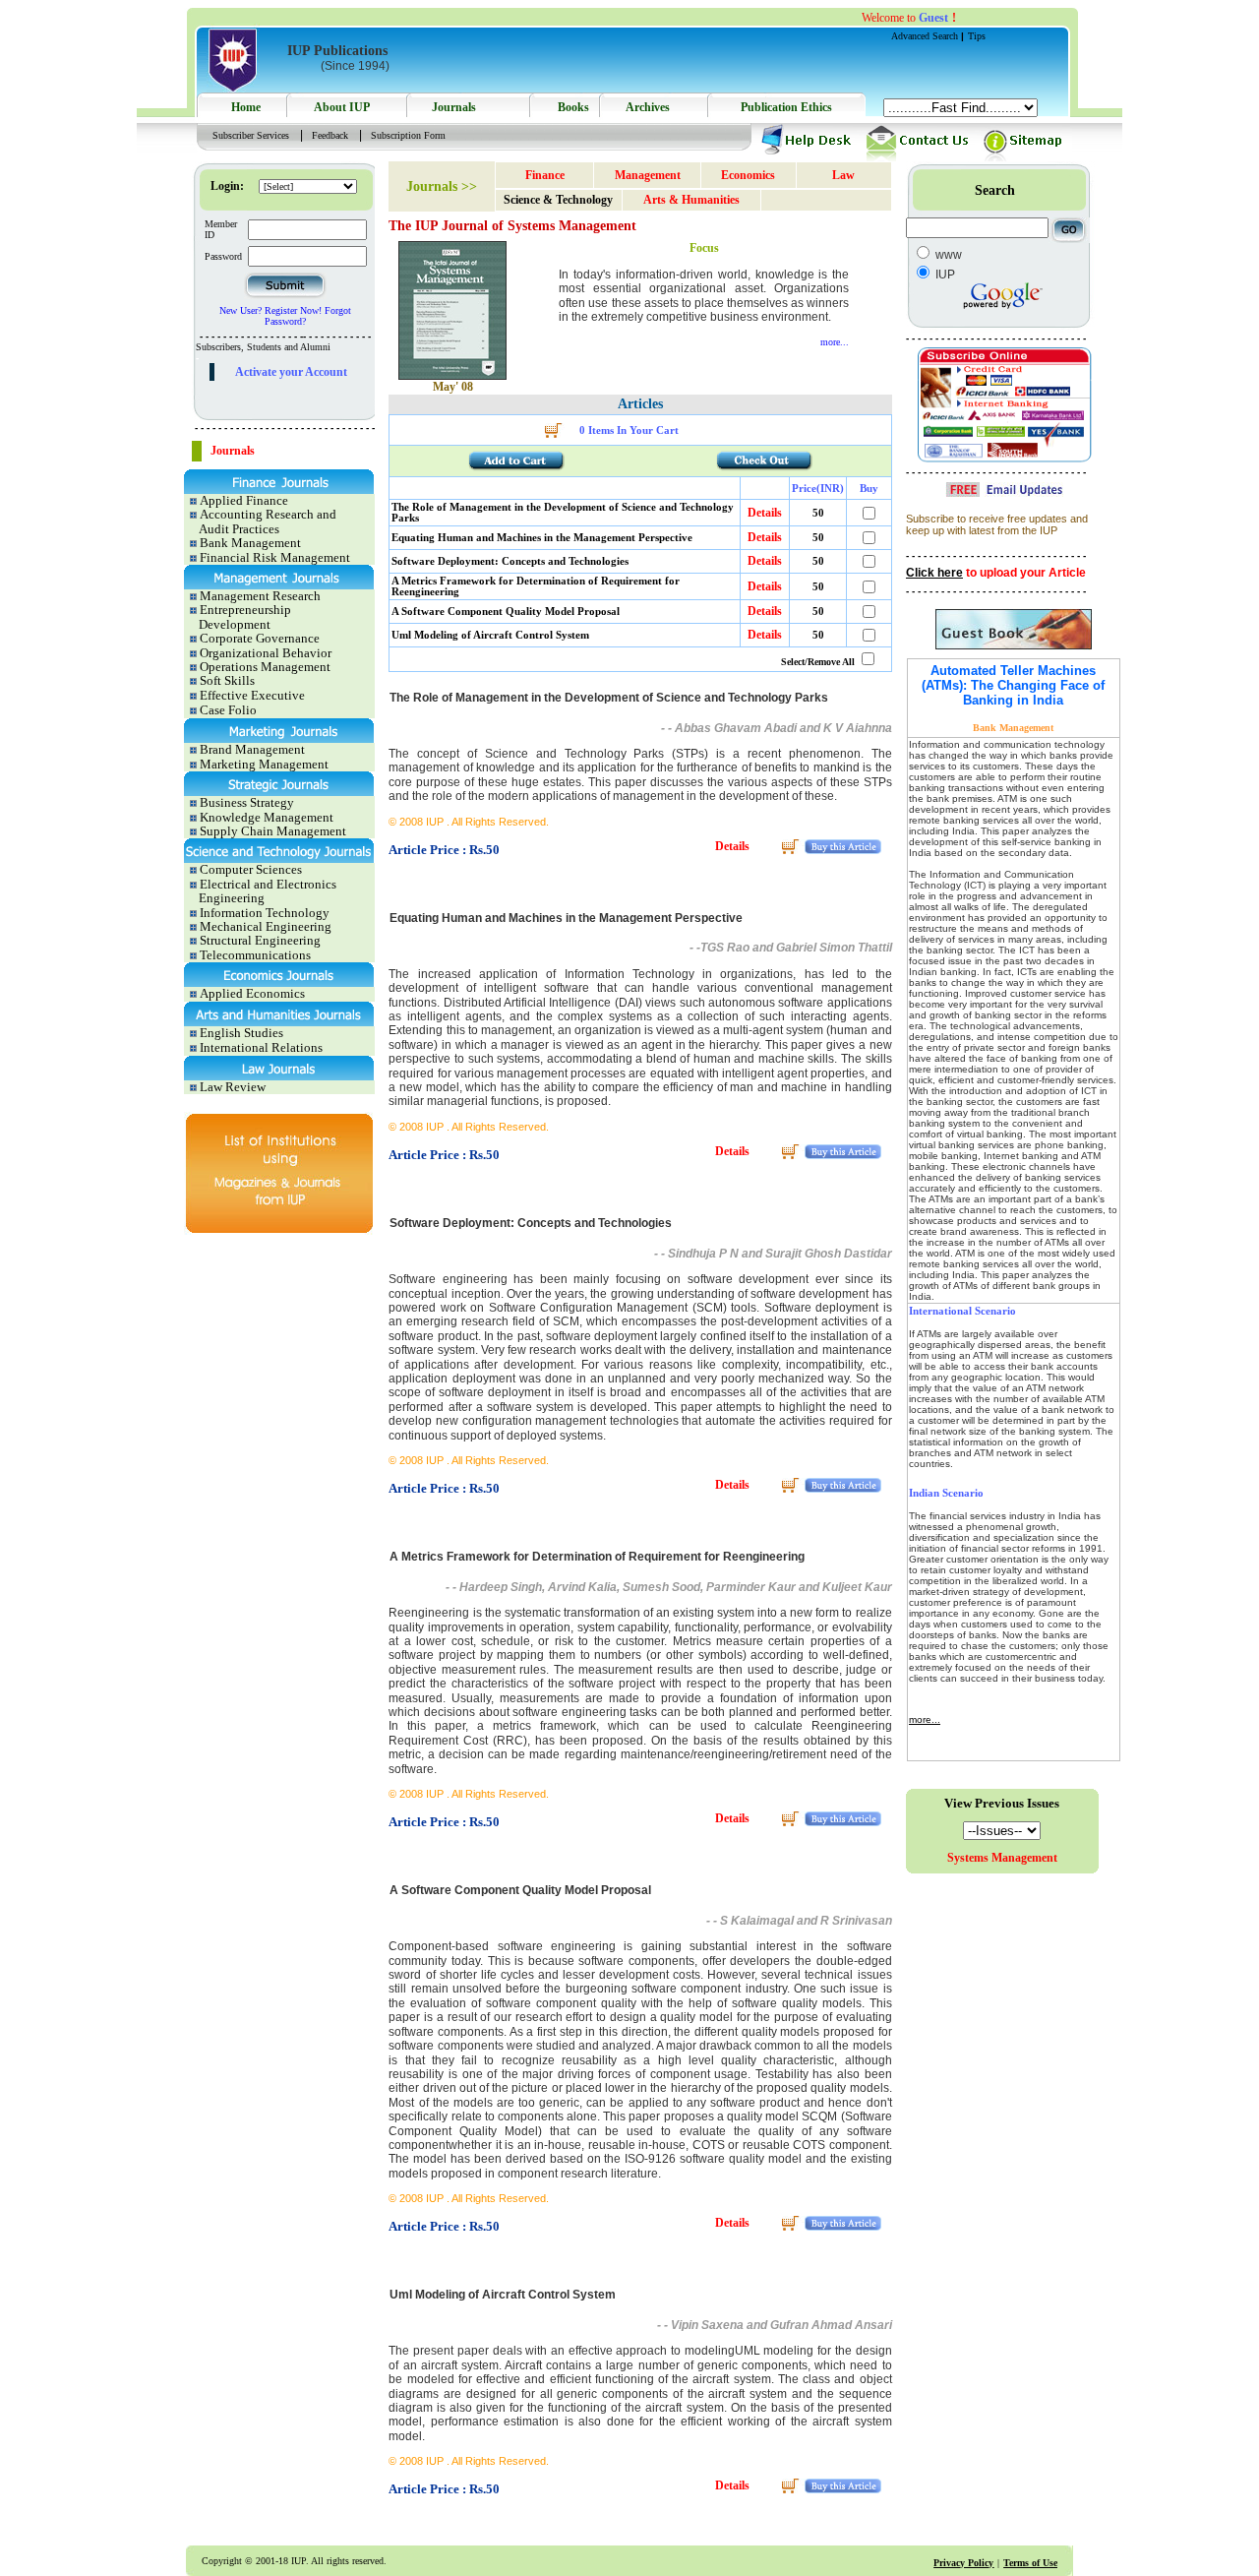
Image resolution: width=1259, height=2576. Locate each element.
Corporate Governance (258, 638)
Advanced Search (926, 36)
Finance (545, 175)
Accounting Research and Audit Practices (260, 521)
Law (843, 175)
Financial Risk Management (273, 557)
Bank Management (249, 543)
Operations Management (264, 667)
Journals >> (442, 186)
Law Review (231, 1087)
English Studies (240, 1033)
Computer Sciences (249, 869)
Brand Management (251, 749)
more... (835, 342)
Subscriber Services (251, 135)
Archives (648, 107)
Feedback (330, 135)
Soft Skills (226, 680)
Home (246, 107)
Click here (934, 573)
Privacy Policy (963, 2563)
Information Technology (263, 913)
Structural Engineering (259, 940)
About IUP (342, 107)
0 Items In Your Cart (629, 430)
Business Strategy (245, 802)
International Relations (260, 1047)
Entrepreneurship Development (238, 616)
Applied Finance (242, 500)
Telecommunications (254, 955)
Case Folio (227, 710)
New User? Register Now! (270, 310)
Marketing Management (263, 764)
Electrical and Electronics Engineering (260, 891)
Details (765, 513)
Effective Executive (251, 695)
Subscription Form (408, 135)
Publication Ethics (786, 107)
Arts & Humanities (691, 200)
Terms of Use (1030, 2563)
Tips (977, 36)
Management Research (259, 596)
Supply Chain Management (271, 831)
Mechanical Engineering (264, 926)
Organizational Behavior (264, 653)
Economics (748, 175)
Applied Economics (251, 993)
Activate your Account (291, 372)
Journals (454, 107)
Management (648, 175)
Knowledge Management (265, 817)
